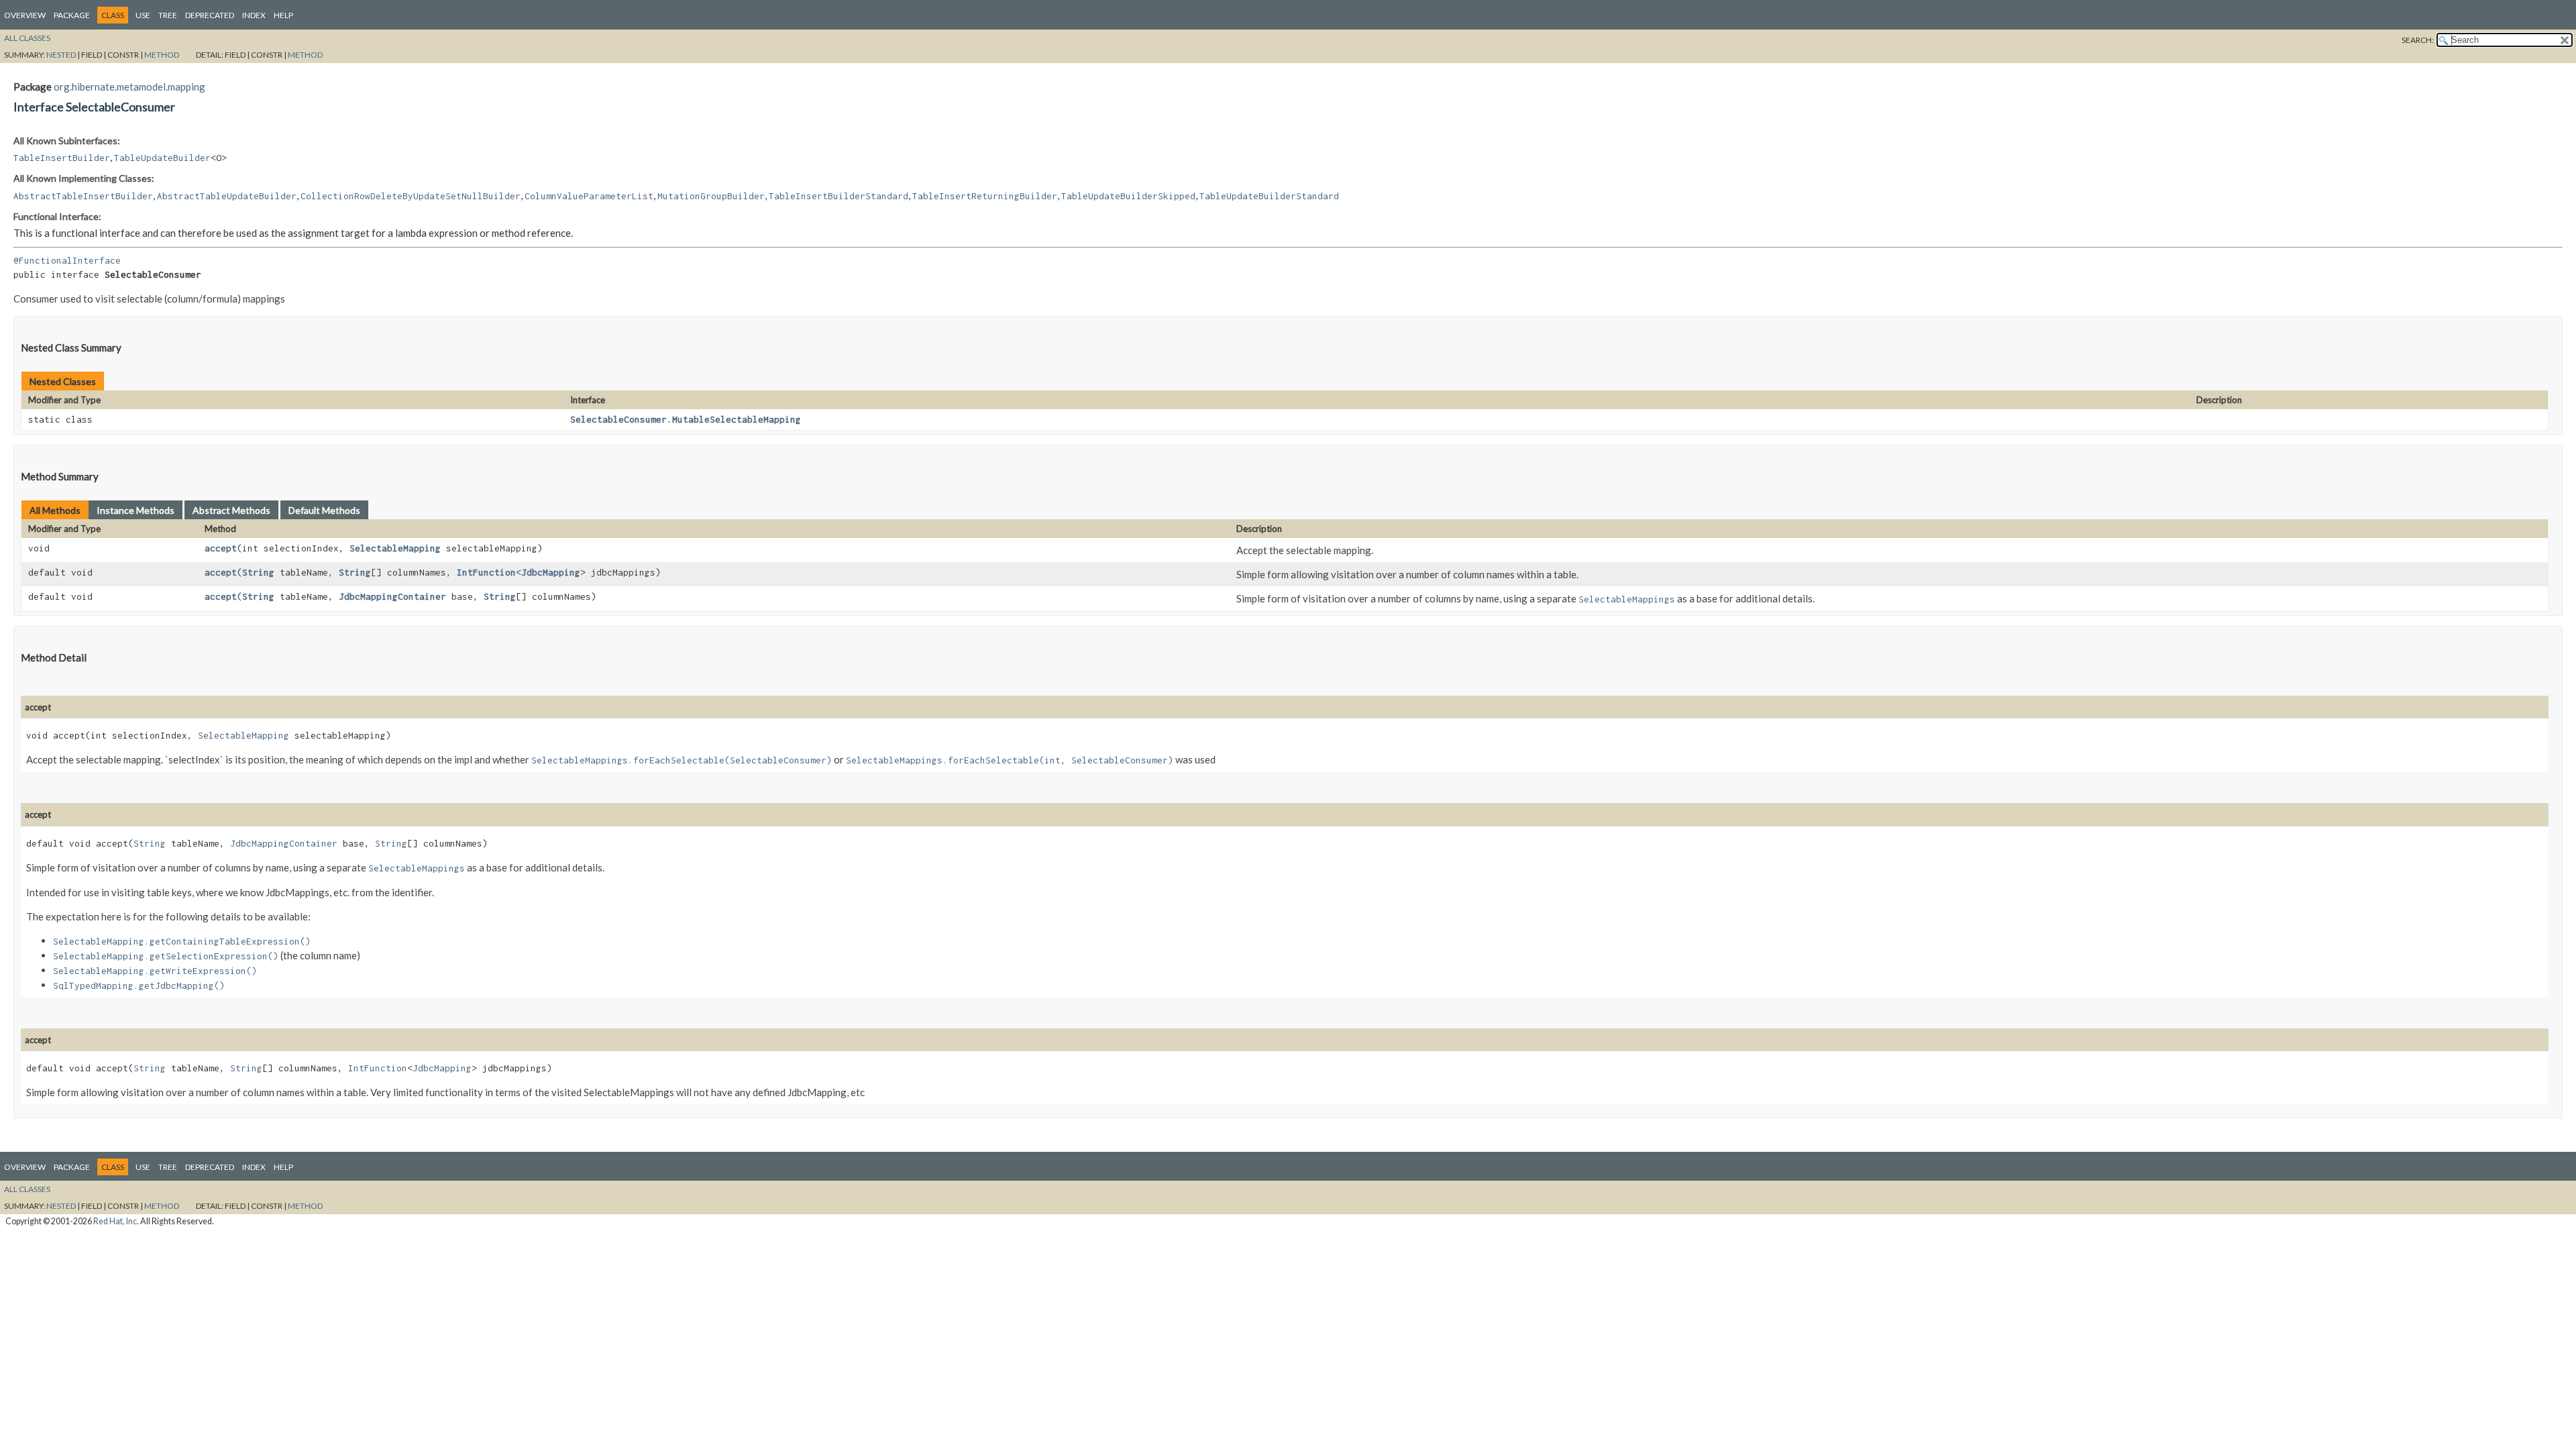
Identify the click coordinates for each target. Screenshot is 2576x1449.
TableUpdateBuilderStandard (1269, 196)
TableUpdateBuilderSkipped (1128, 196)
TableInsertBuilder (62, 158)
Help (283, 15)
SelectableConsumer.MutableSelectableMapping (686, 419)
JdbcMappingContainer (392, 596)
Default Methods (324, 510)
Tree (168, 15)
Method (162, 55)
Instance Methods (136, 510)
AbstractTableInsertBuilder (83, 196)
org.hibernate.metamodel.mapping (129, 87)
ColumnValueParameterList (589, 196)
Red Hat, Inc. (116, 1221)
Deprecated (210, 15)
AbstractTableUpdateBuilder (227, 196)
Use (143, 15)
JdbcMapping (551, 572)
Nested (61, 55)
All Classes (27, 38)
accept (221, 548)
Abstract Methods (231, 510)
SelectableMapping (395, 548)
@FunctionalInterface (67, 260)
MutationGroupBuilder (711, 196)
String (258, 572)
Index (254, 15)
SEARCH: (2418, 40)
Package (72, 15)
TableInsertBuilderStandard (839, 196)
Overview (25, 15)
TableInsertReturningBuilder (985, 196)
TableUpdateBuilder (162, 158)
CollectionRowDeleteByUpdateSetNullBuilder (411, 196)
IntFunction (486, 572)
